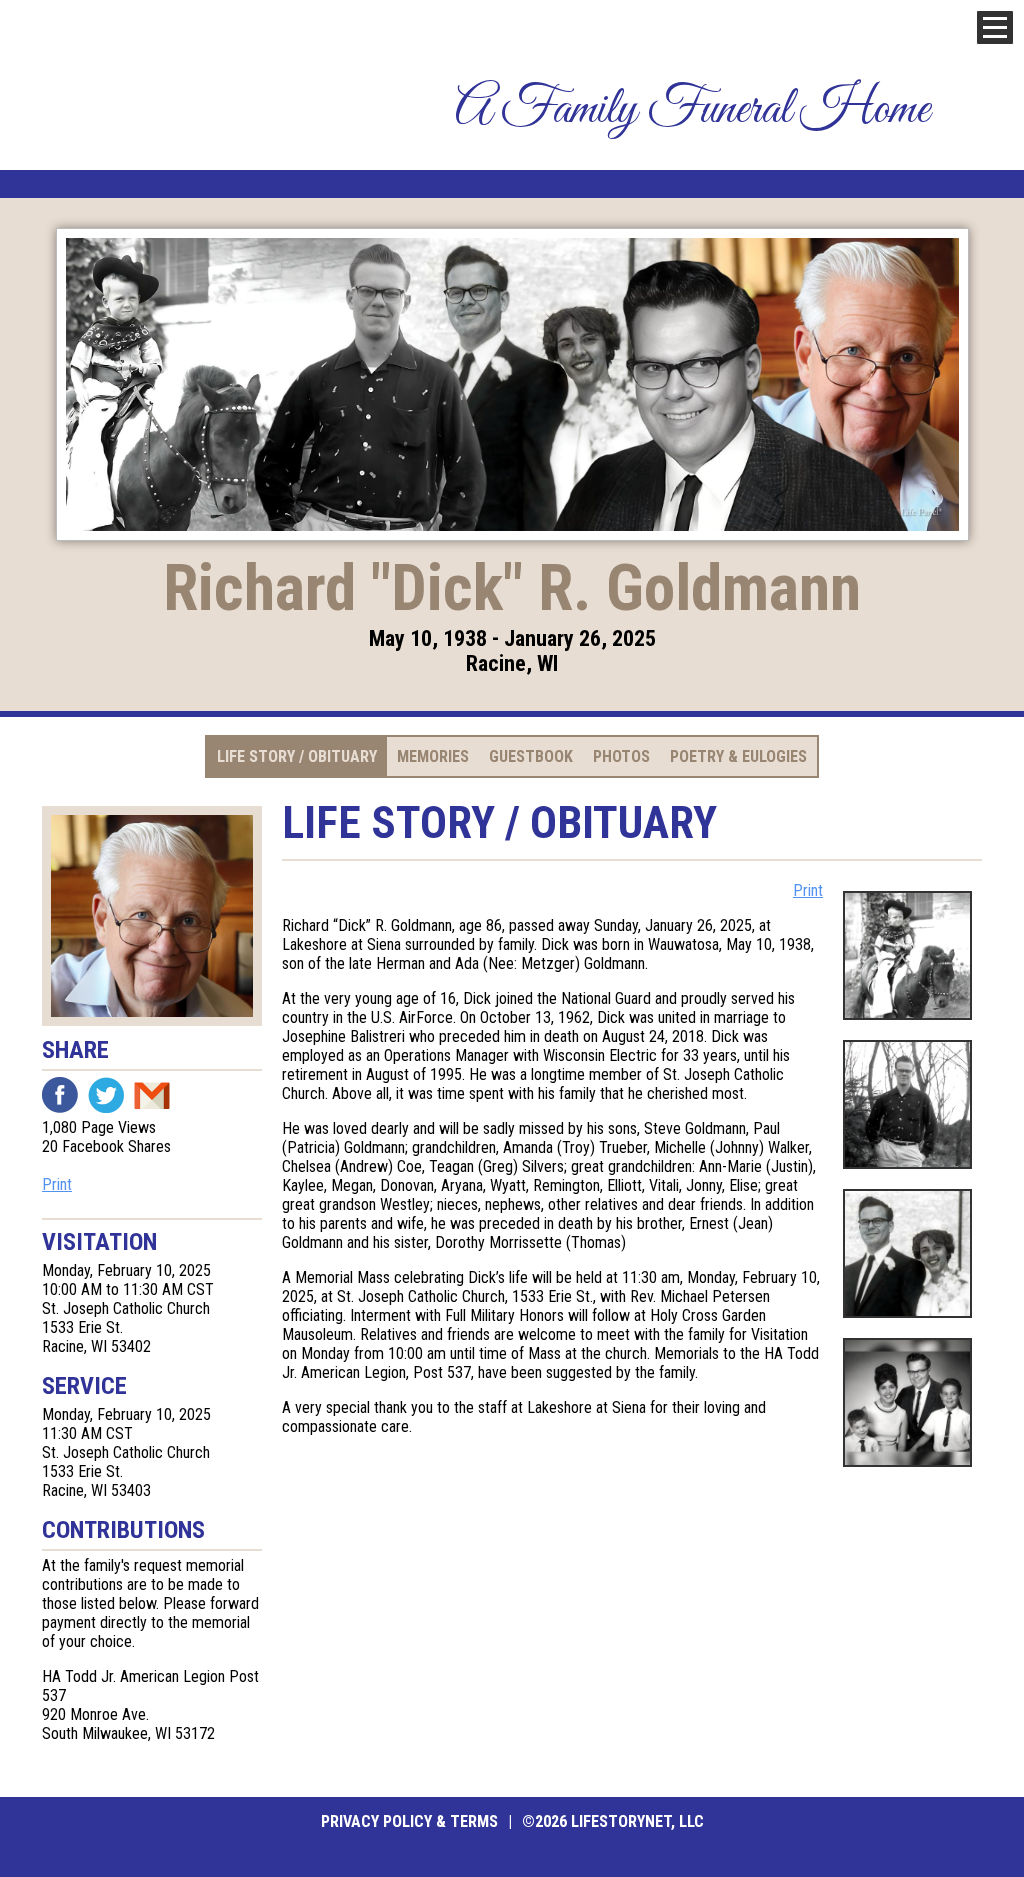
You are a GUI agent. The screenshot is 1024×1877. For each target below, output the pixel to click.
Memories (433, 756)
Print (57, 1184)
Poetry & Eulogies (738, 756)
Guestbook (531, 756)
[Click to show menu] (995, 27)
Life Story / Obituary (297, 756)
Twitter (106, 1095)
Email (152, 1095)
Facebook (60, 1095)
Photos (621, 756)
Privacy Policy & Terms (409, 1821)
